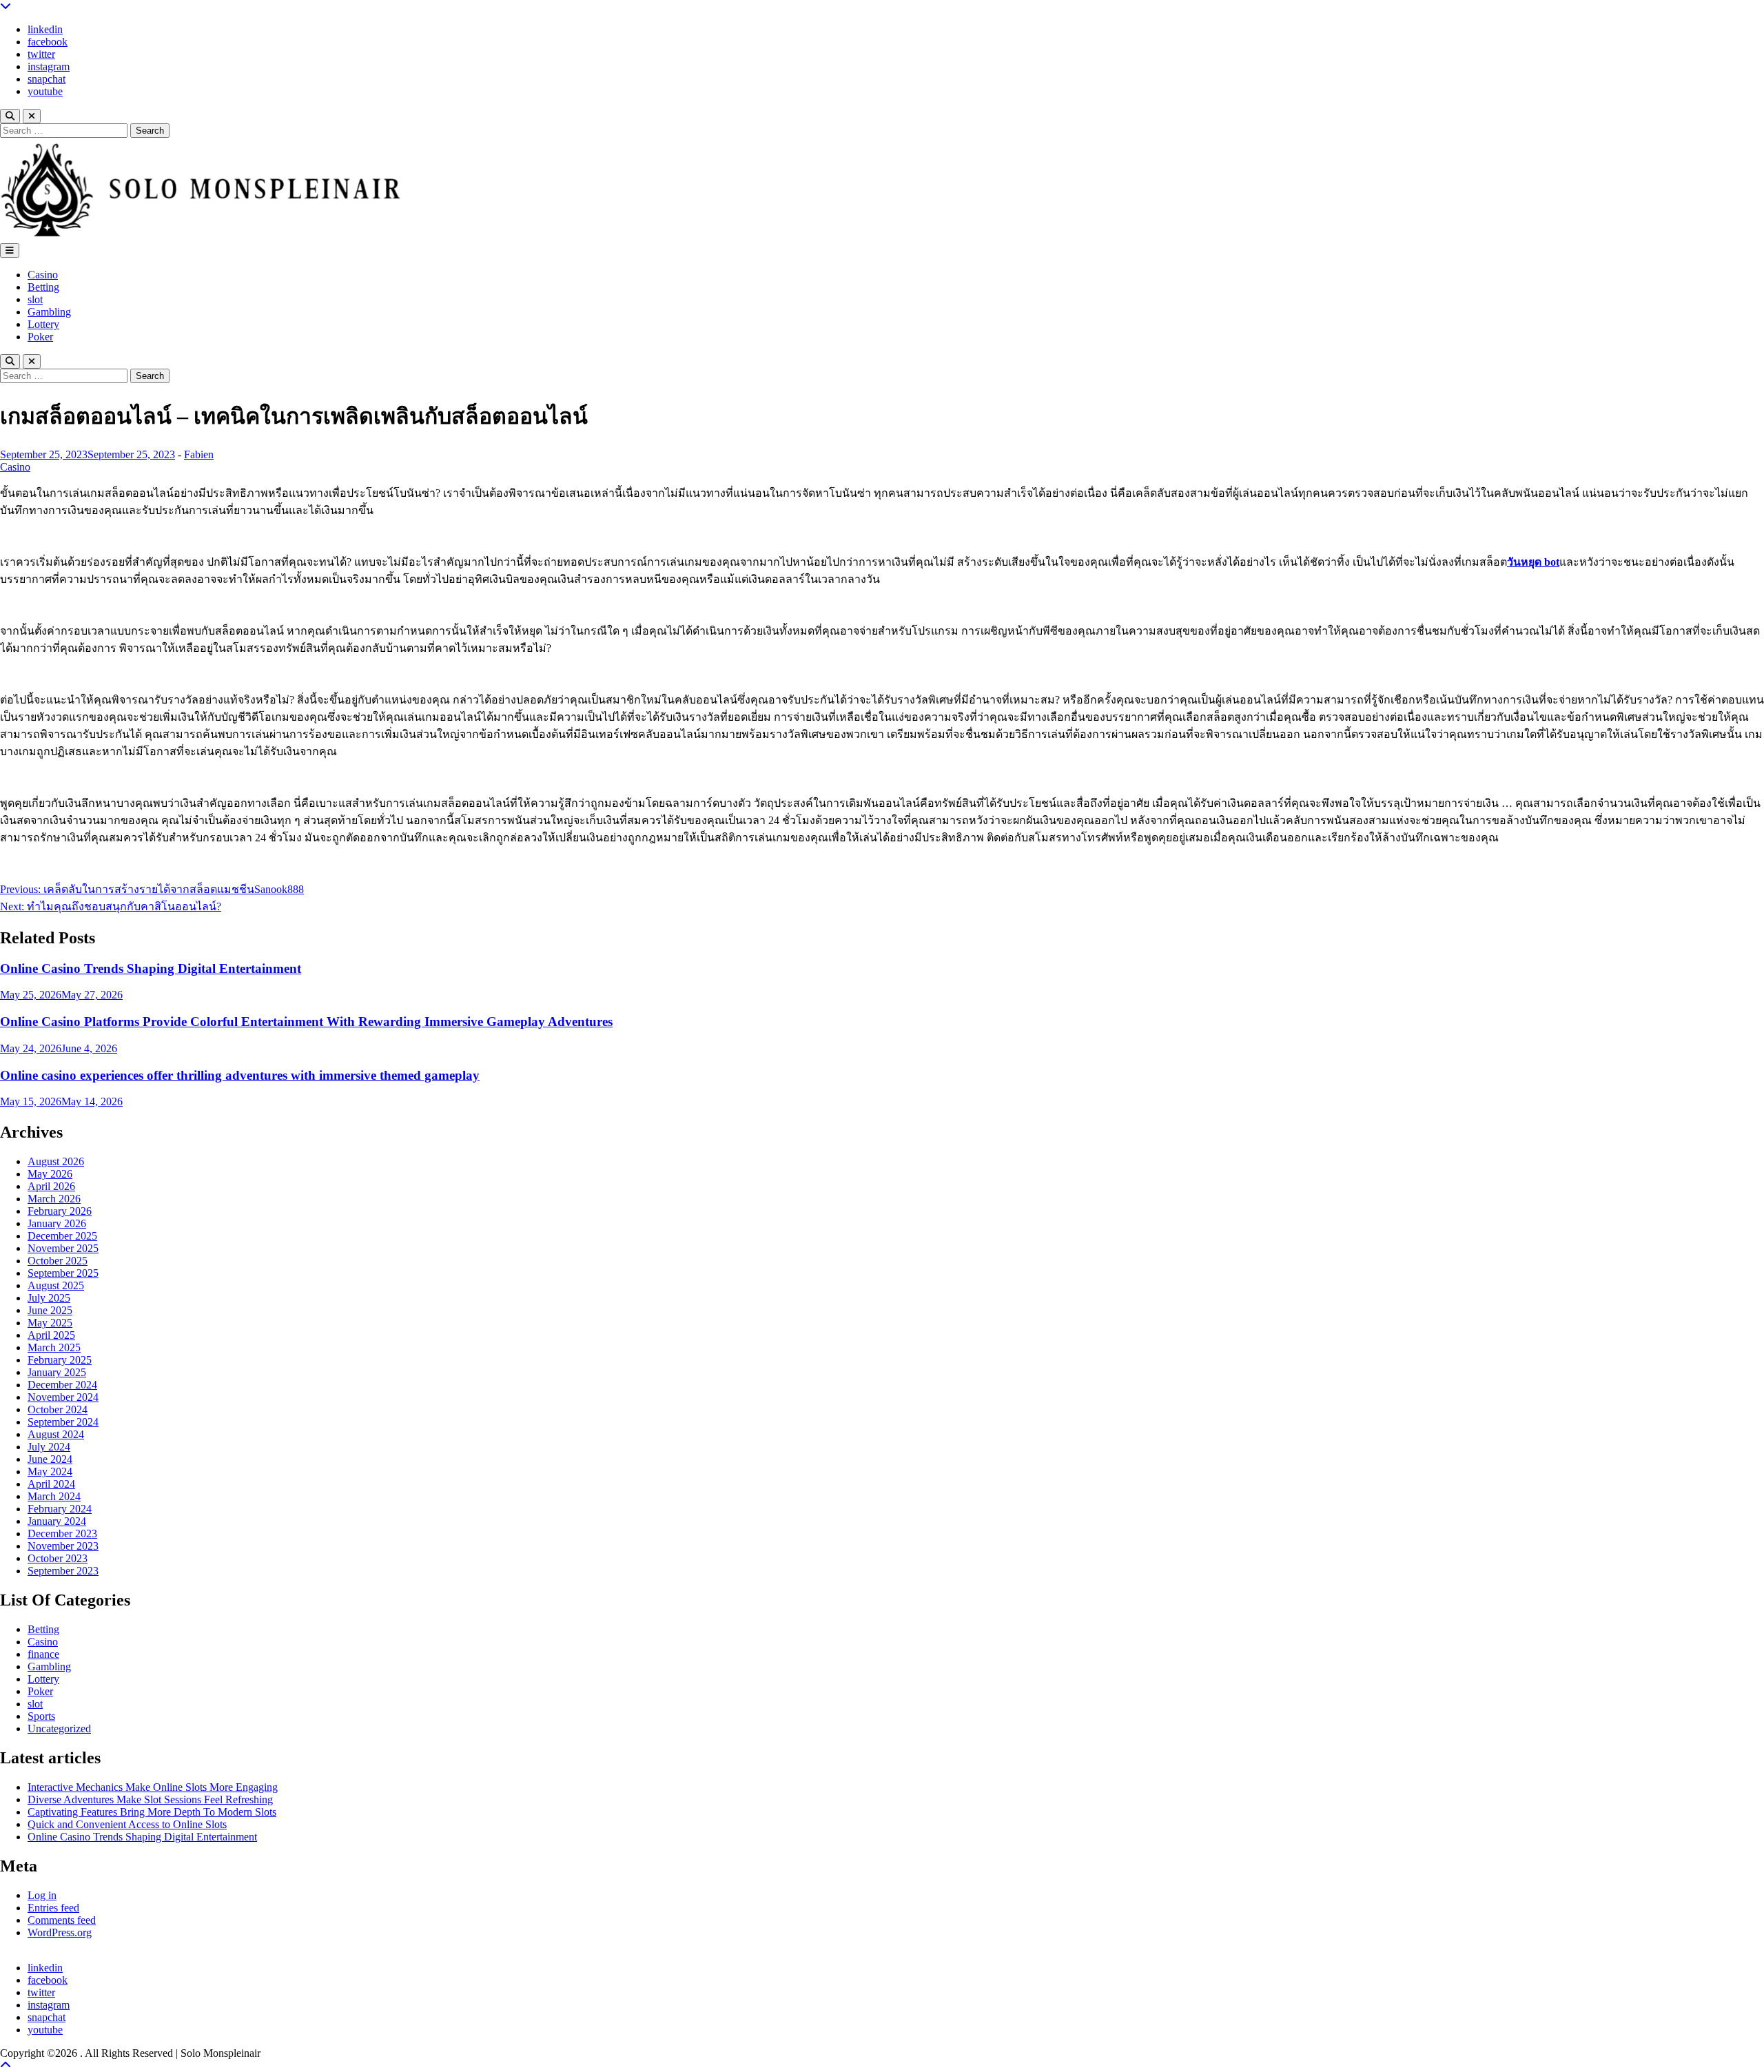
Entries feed (53, 1908)
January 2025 (57, 1372)
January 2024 (57, 1521)
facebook (48, 42)
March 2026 (54, 1199)
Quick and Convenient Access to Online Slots (127, 1824)
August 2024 (56, 1434)
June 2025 (50, 1310)
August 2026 (56, 1161)
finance (43, 1654)
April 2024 (51, 1484)
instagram (49, 66)
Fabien (199, 454)
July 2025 (49, 1298)
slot (35, 299)
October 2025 (58, 1261)
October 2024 (58, 1409)
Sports (41, 1716)
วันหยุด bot (1533, 562)
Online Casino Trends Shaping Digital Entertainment (151, 968)
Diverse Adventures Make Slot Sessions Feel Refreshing (150, 1799)
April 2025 (51, 1335)
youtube (45, 91)
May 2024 (50, 1471)
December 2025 (62, 1236)
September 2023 (63, 1571)
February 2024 (60, 1509)
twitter (41, 54)
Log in (42, 1895)
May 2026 (50, 1174)
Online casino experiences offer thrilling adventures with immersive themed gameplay (240, 1075)
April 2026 (51, 1186)
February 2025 (60, 1360)
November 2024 (63, 1397)
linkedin (45, 29)
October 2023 (58, 1558)
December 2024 (62, 1385)
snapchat (47, 79)
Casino (43, 275)
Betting (43, 287)
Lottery (43, 324)
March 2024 (54, 1496)
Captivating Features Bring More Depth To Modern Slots (152, 1812)
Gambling (49, 312)
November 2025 (63, 1248)
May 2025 (50, 1323)
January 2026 (57, 1223)
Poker (40, 337)
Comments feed (62, 1920)
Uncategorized (59, 1729)
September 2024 (63, 1422)
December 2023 (62, 1534)
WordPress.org (60, 1932)
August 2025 (56, 1285)
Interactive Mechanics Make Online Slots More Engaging (153, 1787)
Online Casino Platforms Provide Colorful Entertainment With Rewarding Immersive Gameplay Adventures (306, 1022)
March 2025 (54, 1347)
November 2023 (63, 1546)
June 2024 (50, 1459)
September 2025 (63, 1273)
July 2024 (49, 1447)
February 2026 (60, 1211)
